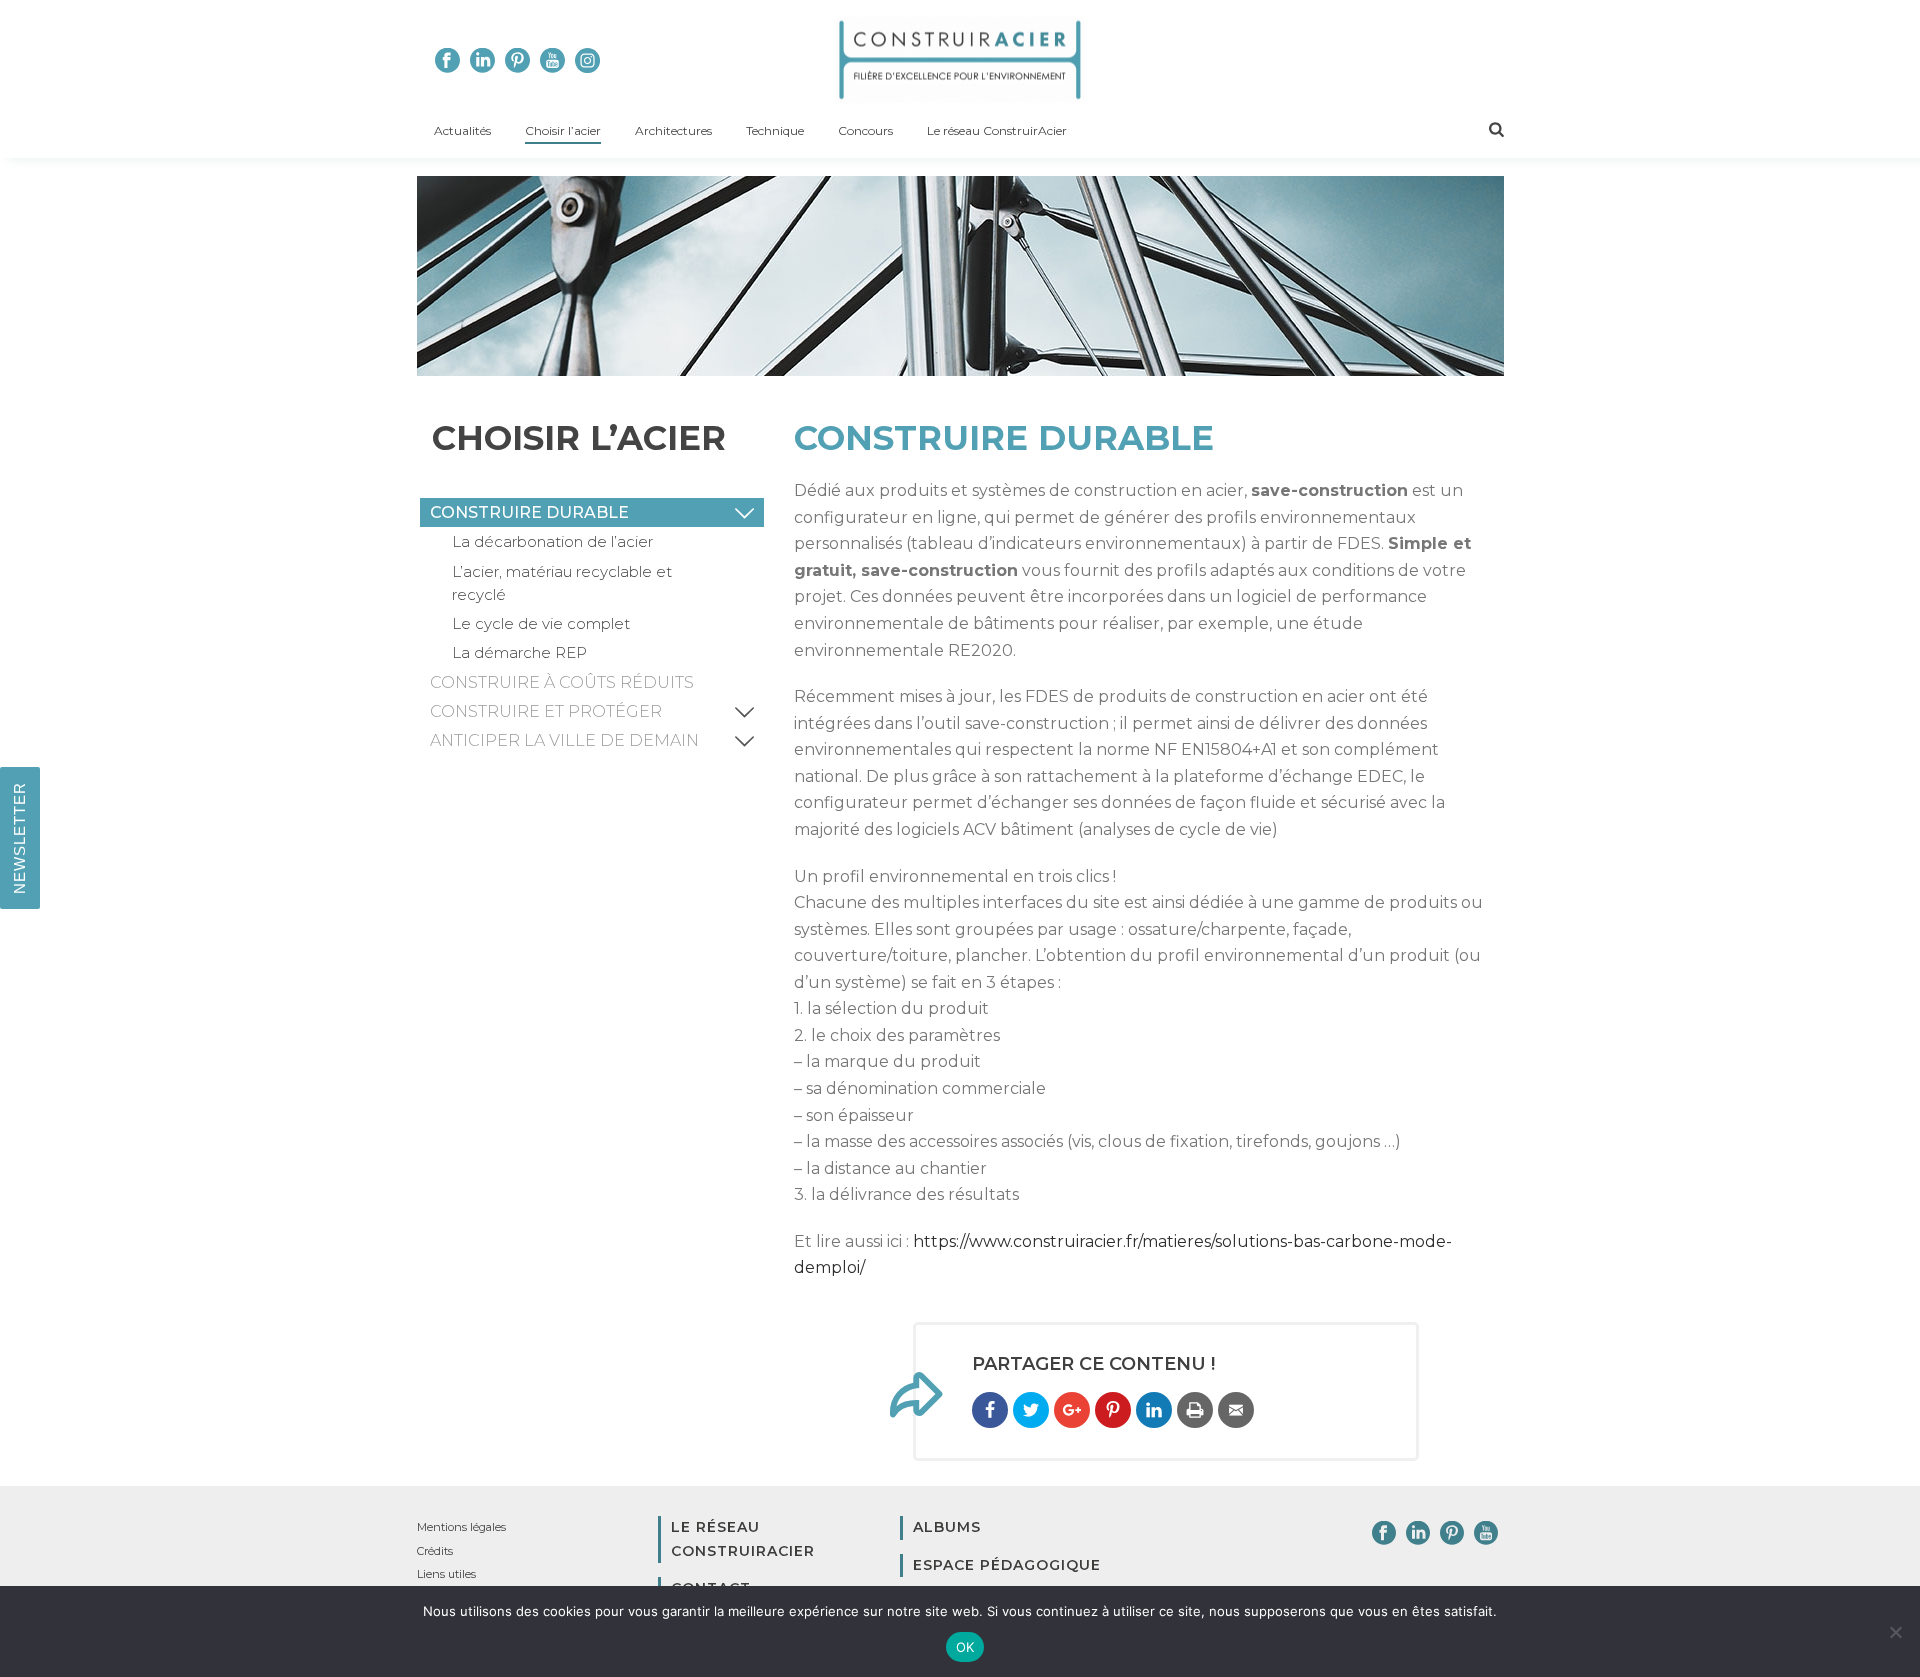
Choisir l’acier (563, 130)
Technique (775, 130)
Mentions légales (461, 1527)
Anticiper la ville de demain (564, 740)
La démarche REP (519, 652)
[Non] (1895, 1632)
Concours (865, 130)
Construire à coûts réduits (562, 682)
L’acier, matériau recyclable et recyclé (562, 583)
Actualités (462, 130)
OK (965, 1647)
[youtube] (1486, 1534)
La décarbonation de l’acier (552, 541)
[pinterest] (1452, 1534)
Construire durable (529, 512)
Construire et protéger (546, 711)
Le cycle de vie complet (541, 623)
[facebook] (1384, 1534)
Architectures (673, 130)
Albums (947, 1527)
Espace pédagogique (1007, 1565)
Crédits (435, 1551)
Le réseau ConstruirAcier (997, 130)
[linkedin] (1418, 1534)
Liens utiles (446, 1574)
